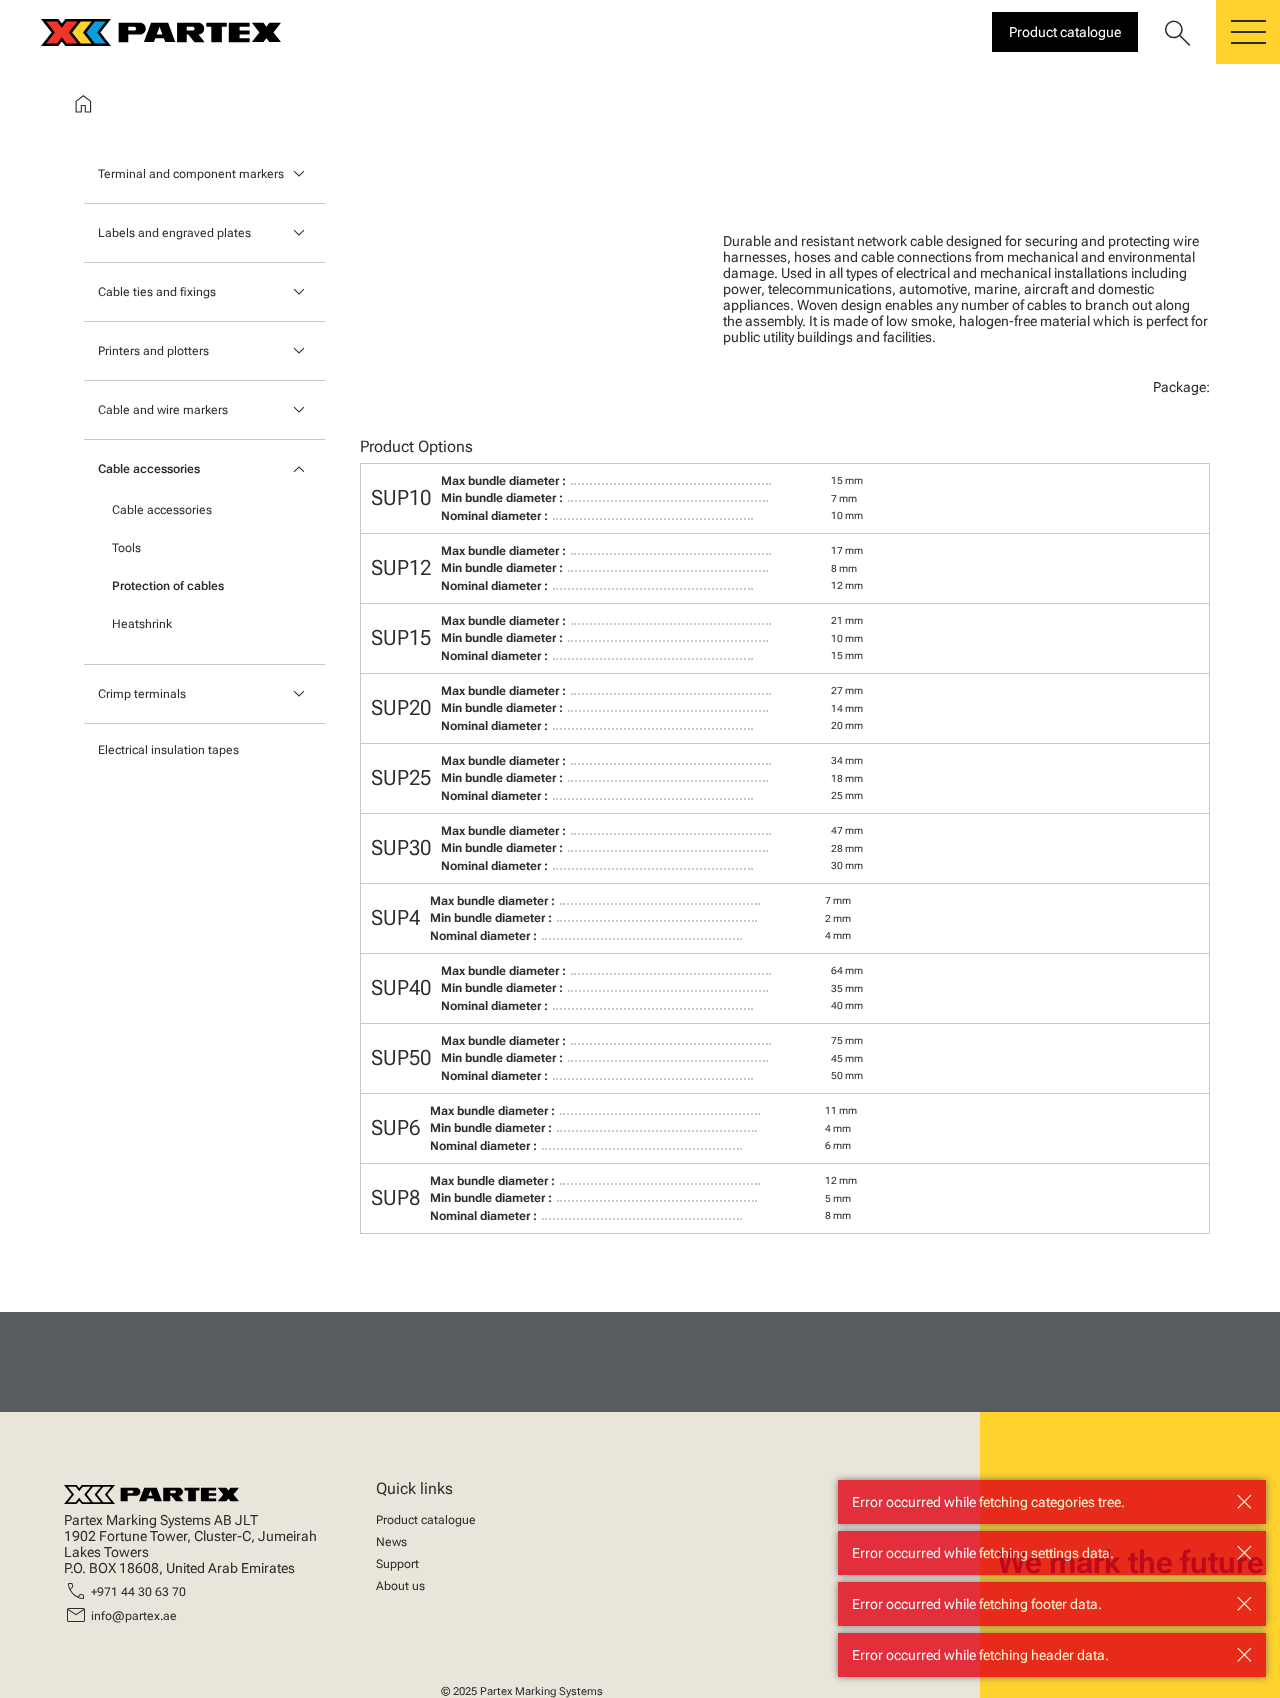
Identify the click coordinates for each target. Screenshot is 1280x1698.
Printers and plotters (153, 351)
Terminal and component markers (191, 174)
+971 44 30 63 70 (138, 1592)
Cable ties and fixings (157, 292)
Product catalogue (426, 1520)
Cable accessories (149, 469)
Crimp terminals (142, 694)
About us (400, 1586)
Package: (1181, 387)
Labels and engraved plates (174, 233)
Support (397, 1564)
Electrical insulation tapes (168, 750)
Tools (126, 548)
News (391, 1542)
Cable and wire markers (163, 410)
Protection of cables (168, 586)
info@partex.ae (134, 1616)
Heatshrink (142, 624)
